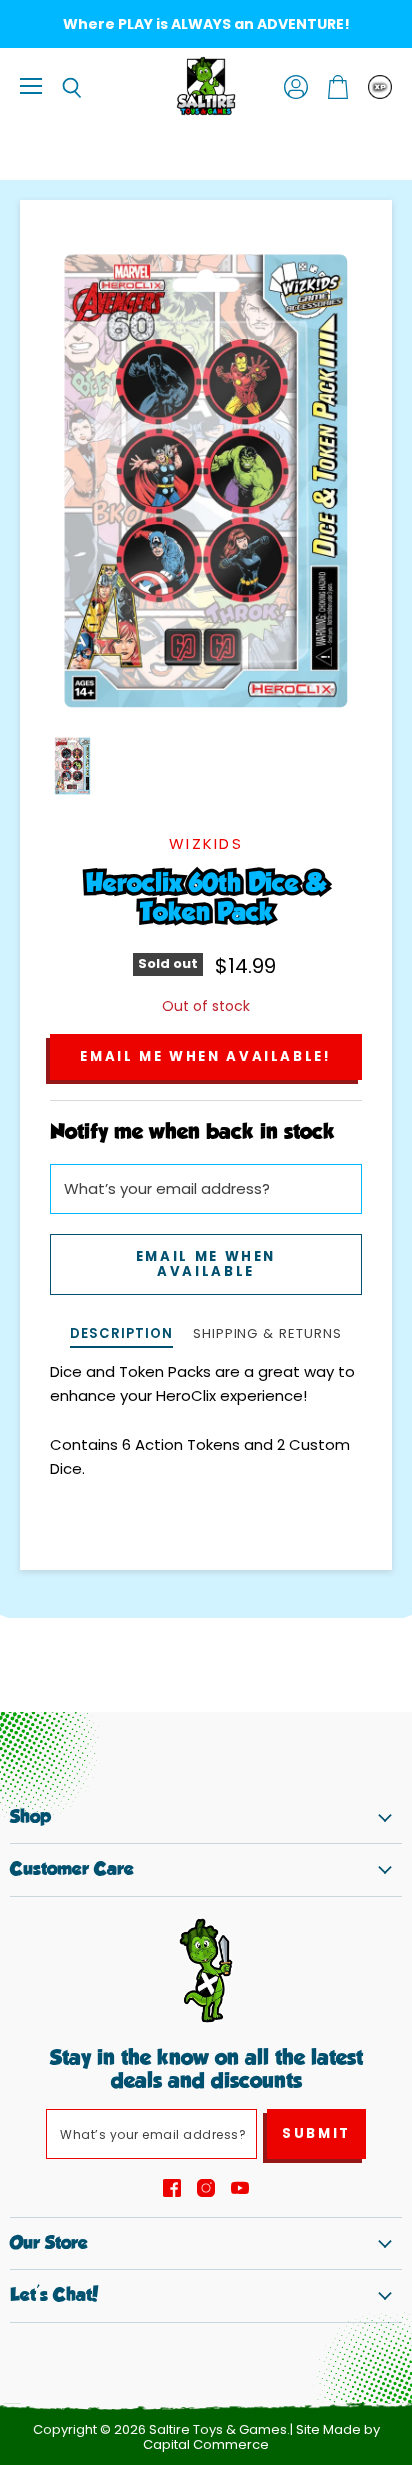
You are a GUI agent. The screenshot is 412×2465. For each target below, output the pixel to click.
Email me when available (206, 1264)
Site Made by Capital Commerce (261, 2437)
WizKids (206, 843)
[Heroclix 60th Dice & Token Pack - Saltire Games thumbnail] (72, 766)
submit (316, 2133)
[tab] (121, 1335)
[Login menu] (380, 87)
